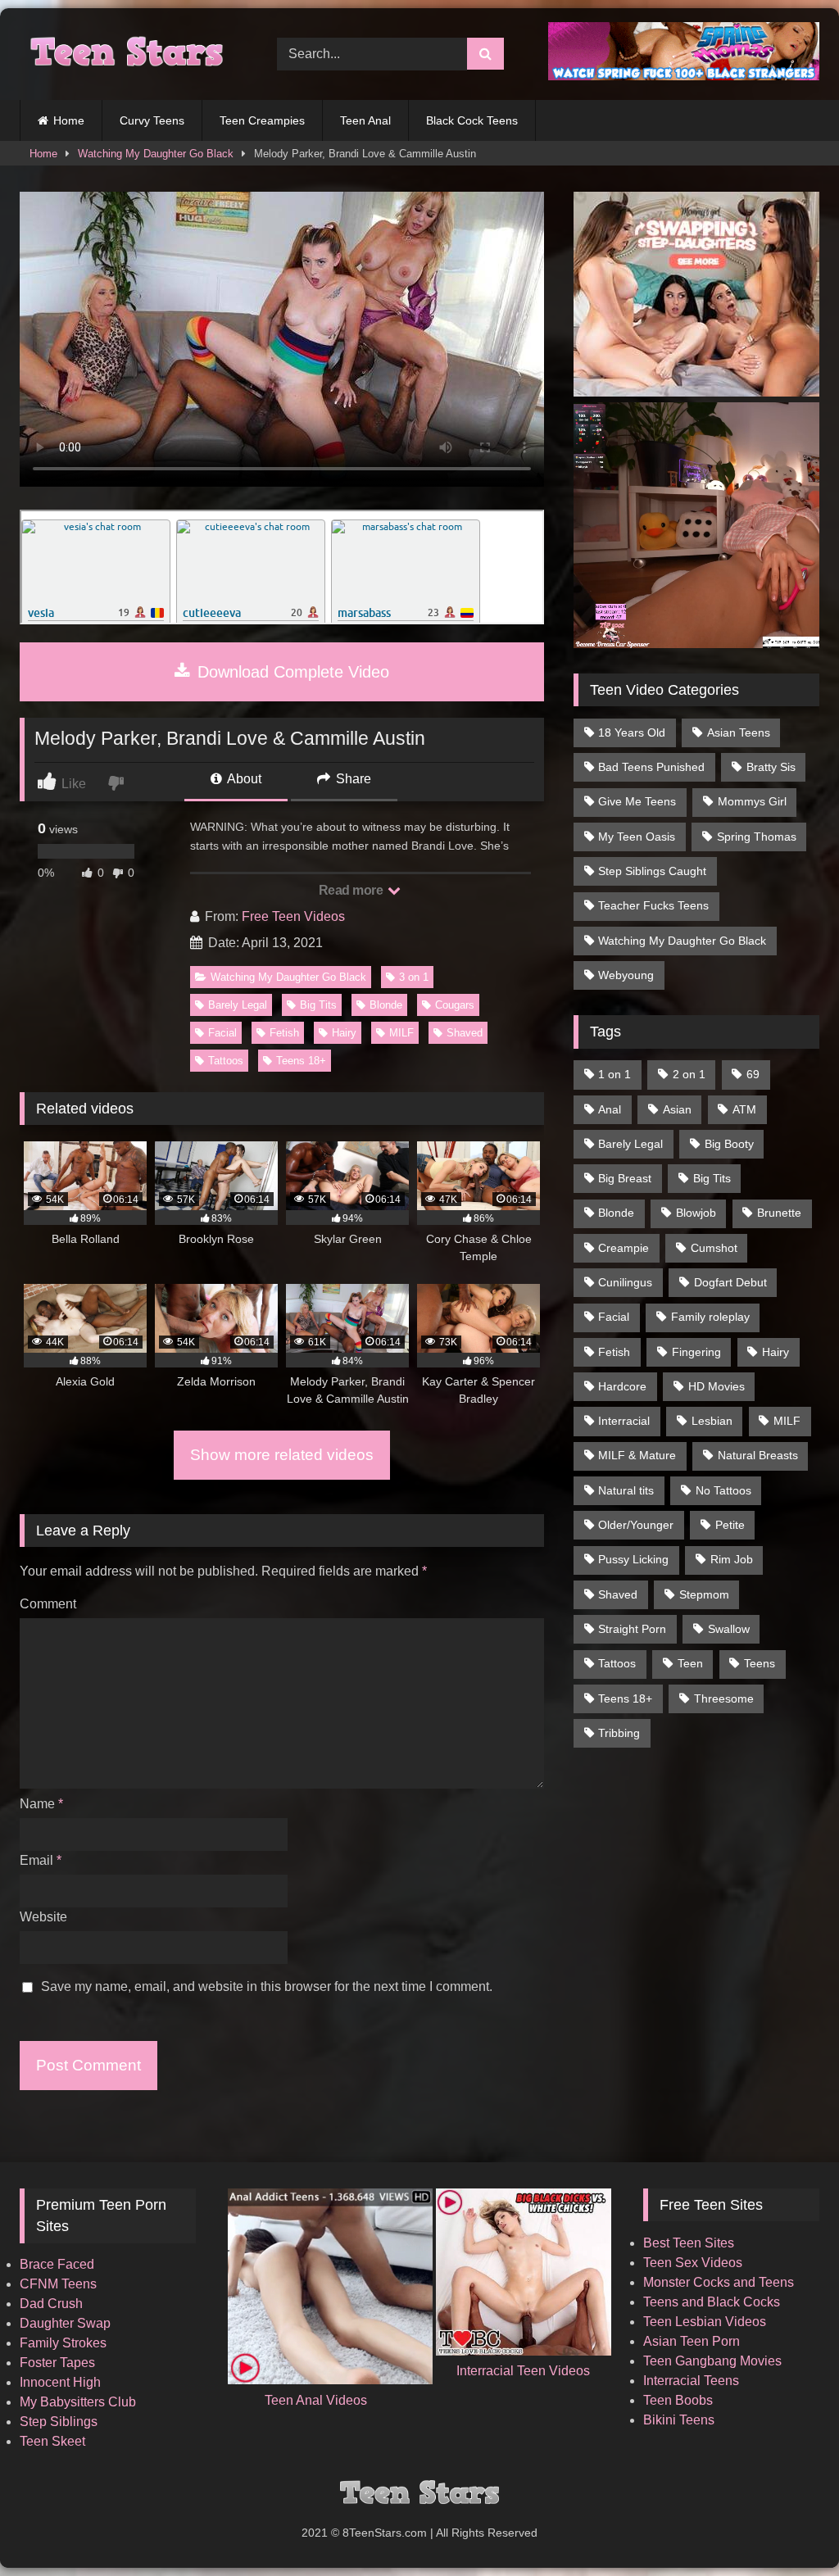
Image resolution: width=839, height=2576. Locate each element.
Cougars (455, 1005)
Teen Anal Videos (316, 2400)
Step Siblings (59, 2422)
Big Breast (625, 1178)
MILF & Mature (637, 1455)
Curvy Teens (152, 120)
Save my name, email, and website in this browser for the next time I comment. (267, 1986)
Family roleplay (710, 1317)
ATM (744, 1109)
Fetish (284, 1033)
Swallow (729, 1629)
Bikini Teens (679, 2420)
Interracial (624, 1421)
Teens (760, 1663)
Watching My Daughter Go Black (156, 154)
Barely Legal (238, 1005)
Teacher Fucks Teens (653, 905)
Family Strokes (63, 2343)
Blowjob (696, 1213)
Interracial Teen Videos (523, 2371)
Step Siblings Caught (652, 871)
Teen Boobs (678, 2400)
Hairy (344, 1033)
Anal (610, 1109)
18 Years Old (632, 732)
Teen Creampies (262, 120)
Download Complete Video (291, 672)
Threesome (724, 1698)
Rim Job (732, 1559)
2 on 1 (689, 1074)
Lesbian (712, 1421)
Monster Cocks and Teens (719, 2282)
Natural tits (626, 1490)
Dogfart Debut (730, 1282)
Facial (222, 1033)
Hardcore (622, 1386)
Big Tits (318, 1005)
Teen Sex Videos (693, 2263)
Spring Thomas (757, 837)
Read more (352, 890)
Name (41, 1804)
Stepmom (704, 1594)
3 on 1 (414, 977)
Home (69, 120)
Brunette (779, 1213)
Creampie (624, 1248)
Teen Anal (365, 120)
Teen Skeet (52, 2441)
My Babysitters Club (78, 2402)
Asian (677, 1109)
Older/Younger (636, 1525)
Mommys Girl (752, 801)
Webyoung (626, 975)
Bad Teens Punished (651, 767)
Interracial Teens (691, 2381)
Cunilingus (625, 1282)
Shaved (465, 1033)
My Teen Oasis (637, 837)
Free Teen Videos (293, 916)
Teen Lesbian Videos (705, 2322)
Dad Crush (51, 2304)
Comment (48, 1604)
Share (352, 779)
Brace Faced (57, 2264)
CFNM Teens (58, 2284)
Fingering (696, 1352)
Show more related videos (282, 1455)
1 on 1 (615, 1074)
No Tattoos (723, 1490)
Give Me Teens (637, 801)
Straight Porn (632, 1629)
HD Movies (717, 1386)
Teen (690, 1663)
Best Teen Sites (689, 2243)
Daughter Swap (65, 2323)
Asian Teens (739, 732)
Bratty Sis (771, 767)
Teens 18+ (301, 1061)
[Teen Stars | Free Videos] (129, 54)
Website (43, 1917)
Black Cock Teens (472, 120)
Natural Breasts (758, 1455)
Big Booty (729, 1144)
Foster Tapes (57, 2363)
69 (753, 1074)
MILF (401, 1033)
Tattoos (226, 1061)
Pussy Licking (633, 1559)
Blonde (386, 1005)
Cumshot (714, 1248)
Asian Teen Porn (692, 2341)
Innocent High (60, 2382)
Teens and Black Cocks (712, 2302)
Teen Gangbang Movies (712, 2361)
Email (41, 1860)
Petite (730, 1525)
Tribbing (619, 1733)
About (243, 779)
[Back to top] (788, 2527)
